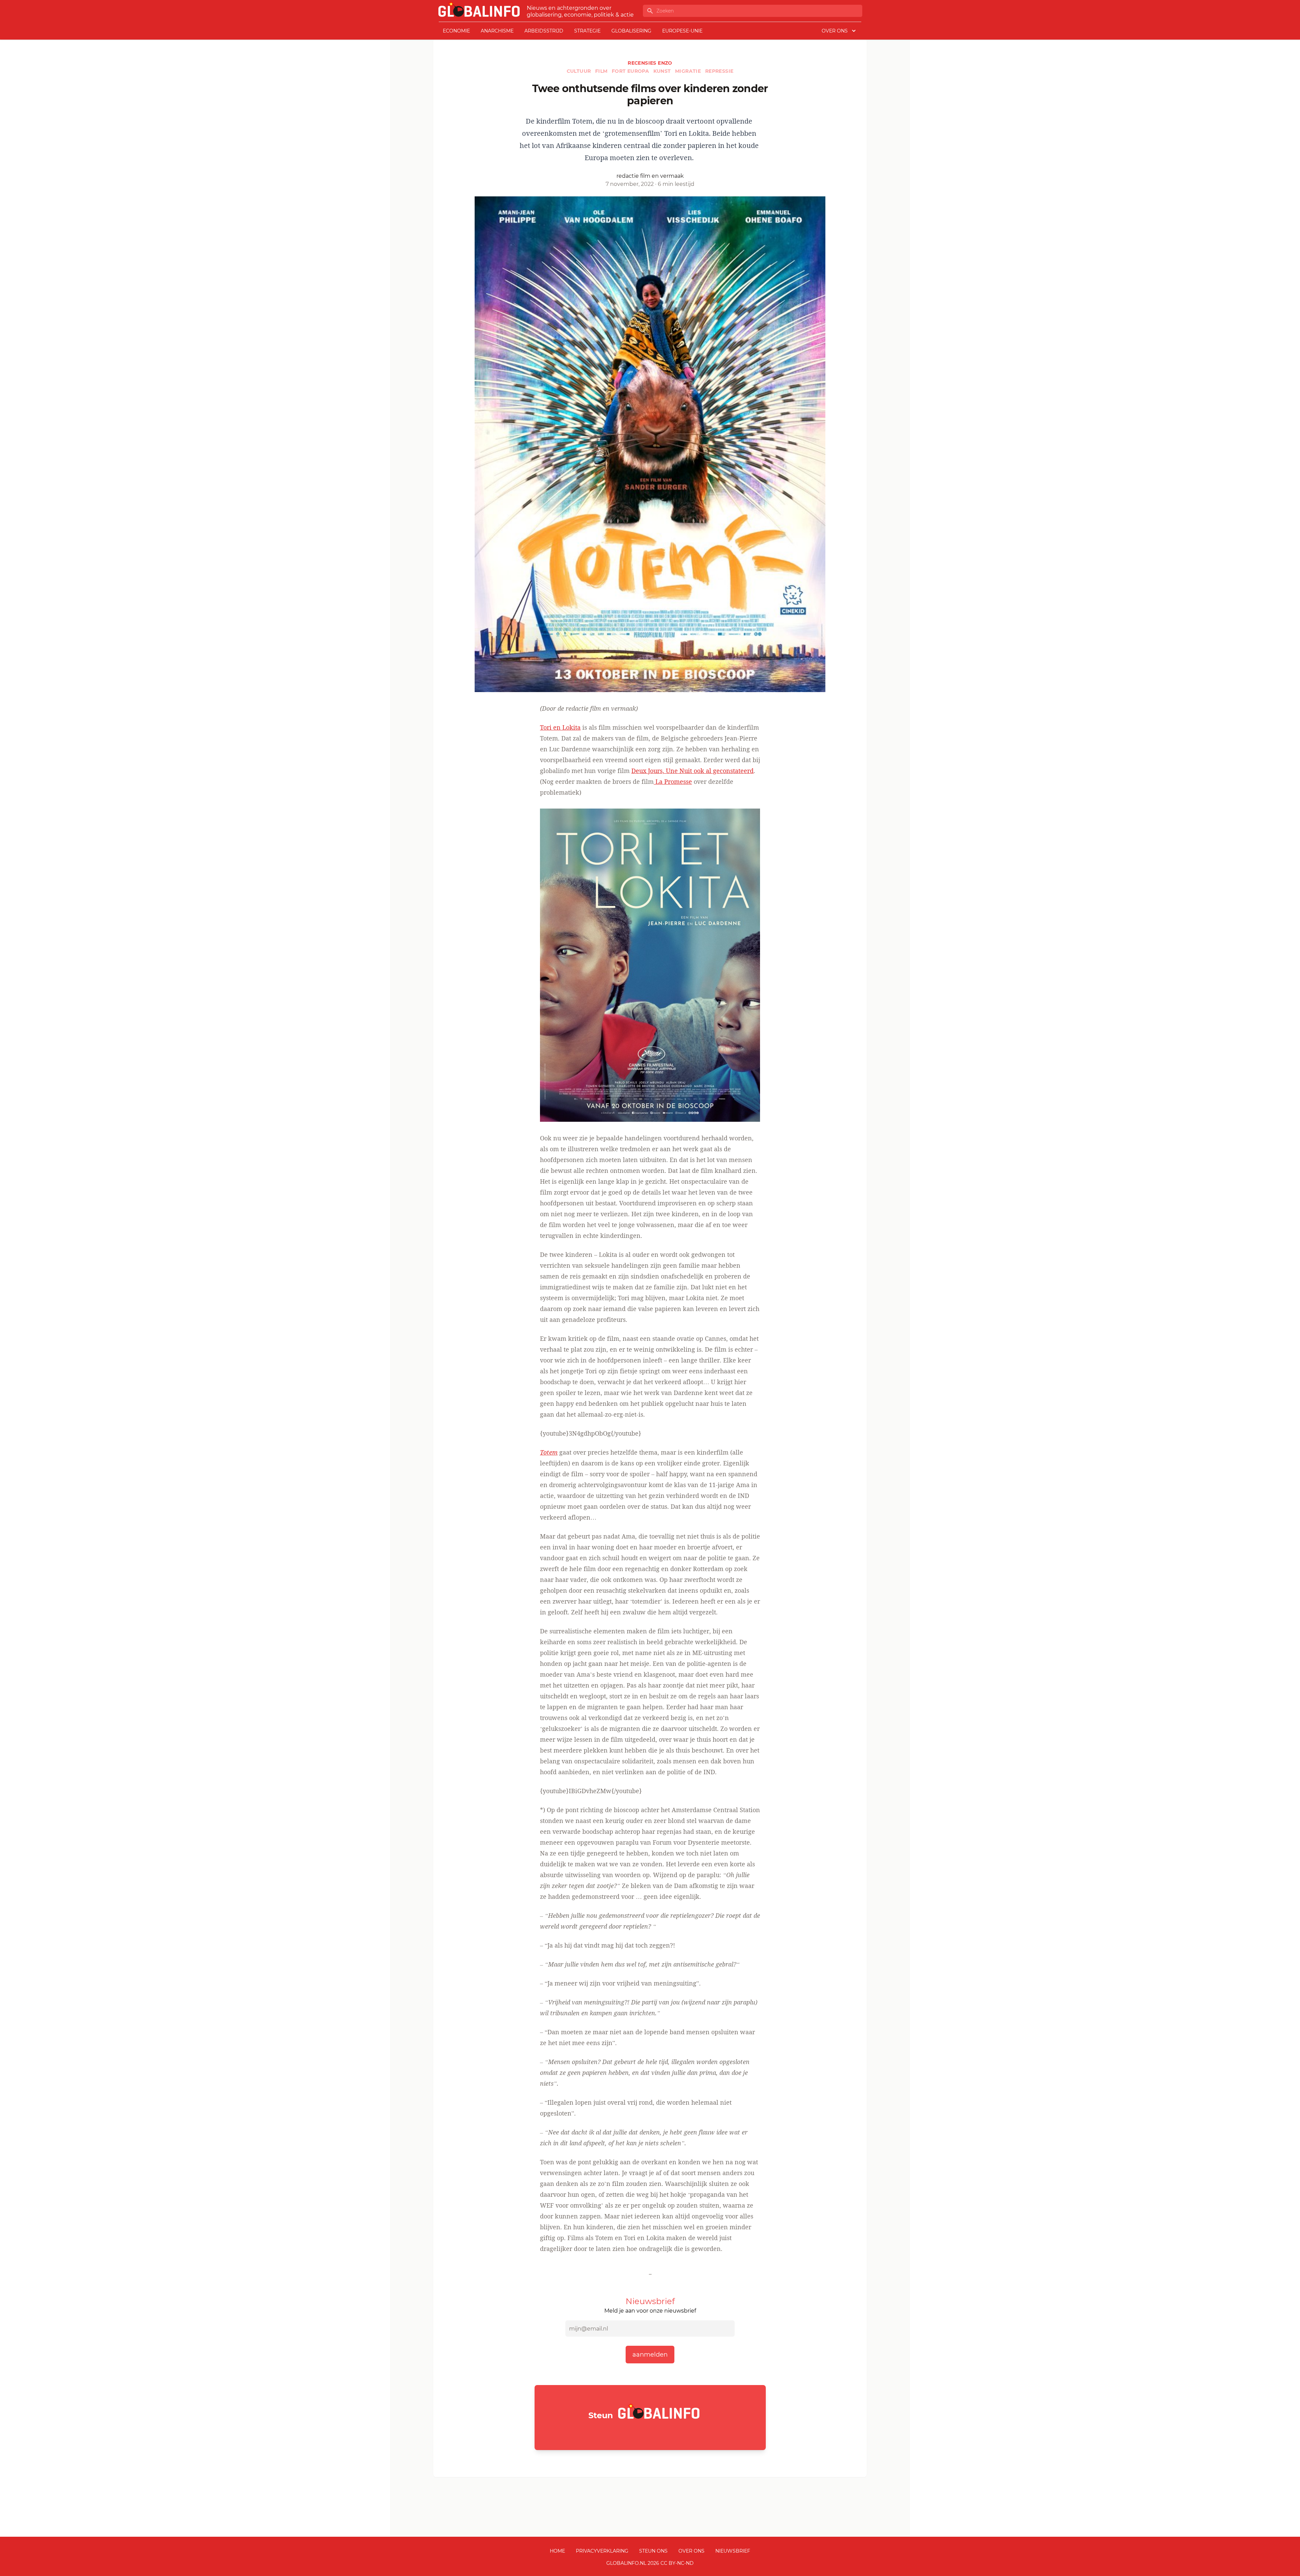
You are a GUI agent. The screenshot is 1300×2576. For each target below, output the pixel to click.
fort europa (631, 71)
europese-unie (682, 31)
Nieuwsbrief (733, 2551)
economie (456, 31)
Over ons (691, 2551)
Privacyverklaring (602, 2551)
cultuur (580, 71)
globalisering (631, 31)
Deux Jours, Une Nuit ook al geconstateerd (692, 771)
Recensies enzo (650, 63)
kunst (663, 71)
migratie (689, 71)
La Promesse (673, 781)
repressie (719, 71)
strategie (587, 31)
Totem (549, 1452)
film (602, 71)
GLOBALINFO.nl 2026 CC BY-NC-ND (650, 2563)
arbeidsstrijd (544, 31)
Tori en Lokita (560, 727)
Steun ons (653, 2551)
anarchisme (497, 31)
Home (557, 2551)
